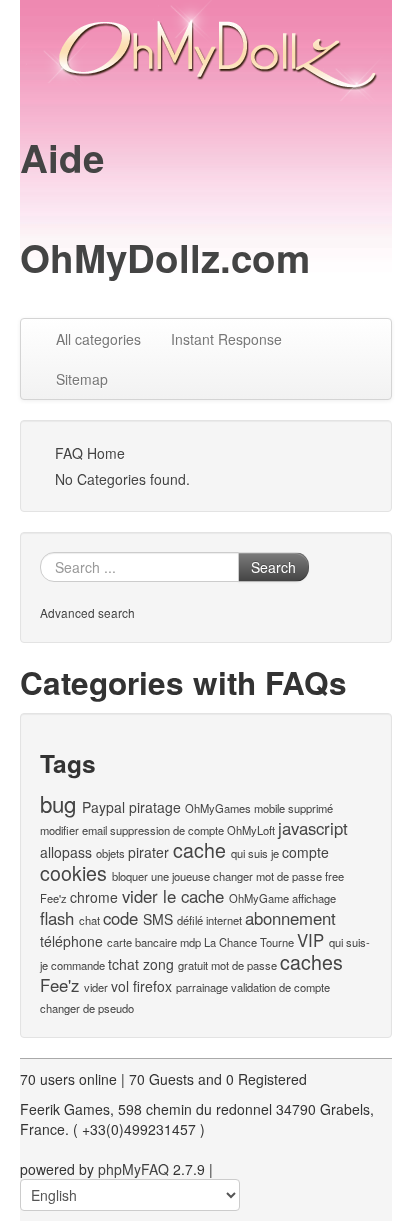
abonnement (290, 918)
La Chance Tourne (249, 942)
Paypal (103, 807)
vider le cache (173, 896)
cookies (73, 872)
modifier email (73, 830)
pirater (148, 852)
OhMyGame (259, 898)
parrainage (202, 987)
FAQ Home (90, 453)
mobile (269, 808)
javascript (313, 828)
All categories (98, 339)
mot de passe (244, 965)
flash (57, 918)
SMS (158, 919)
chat (89, 920)
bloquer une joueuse (161, 876)
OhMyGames (218, 808)
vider (96, 987)
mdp (190, 942)
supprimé (310, 808)
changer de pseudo (87, 1008)
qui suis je (255, 853)
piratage (155, 807)
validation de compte (280, 987)
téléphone (71, 941)
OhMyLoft (251, 830)
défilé (190, 920)
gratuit (193, 965)
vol (120, 986)
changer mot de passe (267, 876)
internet (224, 920)
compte (305, 852)
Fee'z (59, 985)
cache (199, 849)
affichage (314, 898)
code (120, 918)
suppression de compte (167, 830)
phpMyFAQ (133, 1169)
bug (58, 803)
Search (273, 567)
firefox (152, 986)
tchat (123, 964)
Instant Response (226, 339)
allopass (66, 852)
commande (78, 965)
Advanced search (87, 612)
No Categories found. (122, 479)
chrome (94, 897)
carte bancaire (142, 942)
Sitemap (82, 379)
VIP (310, 940)
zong (158, 964)
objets (110, 853)
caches (311, 961)
